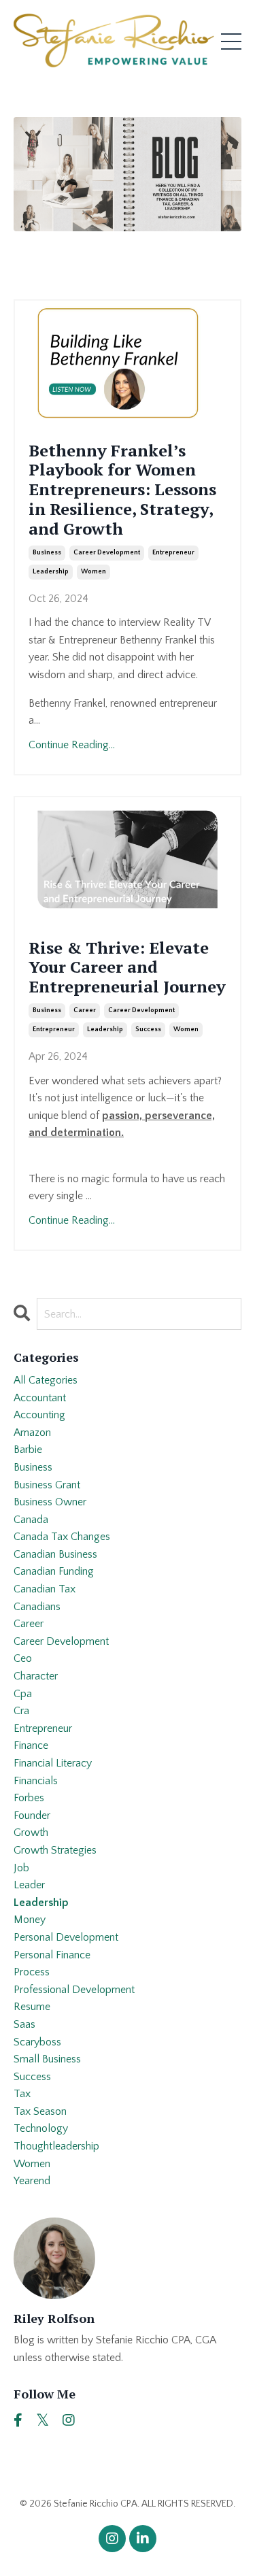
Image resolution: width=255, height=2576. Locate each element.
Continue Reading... (72, 745)
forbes (29, 1798)
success (148, 1030)
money (30, 1920)
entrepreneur (173, 553)
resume (32, 2007)
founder (32, 1816)
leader (29, 1885)
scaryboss (37, 2042)
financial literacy (53, 1763)
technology (41, 2128)
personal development (66, 1937)
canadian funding (54, 1571)
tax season (40, 2111)
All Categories (46, 1380)
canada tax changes (62, 1537)
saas (24, 2024)
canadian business (55, 1554)
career (85, 1010)
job (21, 1868)
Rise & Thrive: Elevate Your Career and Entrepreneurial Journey (127, 967)
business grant (47, 1485)
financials (36, 1781)
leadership (51, 572)
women (93, 572)
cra (21, 1711)
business (47, 553)
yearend (32, 2181)
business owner (50, 1502)
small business (47, 2059)
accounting (39, 1415)
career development (107, 553)
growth (31, 1833)
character (36, 1676)
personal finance (52, 1955)
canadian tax (45, 1589)
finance (31, 1745)
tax (22, 2094)
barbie (28, 1450)
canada (31, 1520)
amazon (32, 1433)
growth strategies (55, 1850)
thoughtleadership (56, 2146)
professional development (74, 1990)
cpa (23, 1694)
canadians (37, 1607)
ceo (23, 1658)
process (32, 1972)
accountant (40, 1398)
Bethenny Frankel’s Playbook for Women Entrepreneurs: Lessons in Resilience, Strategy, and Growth (122, 490)
